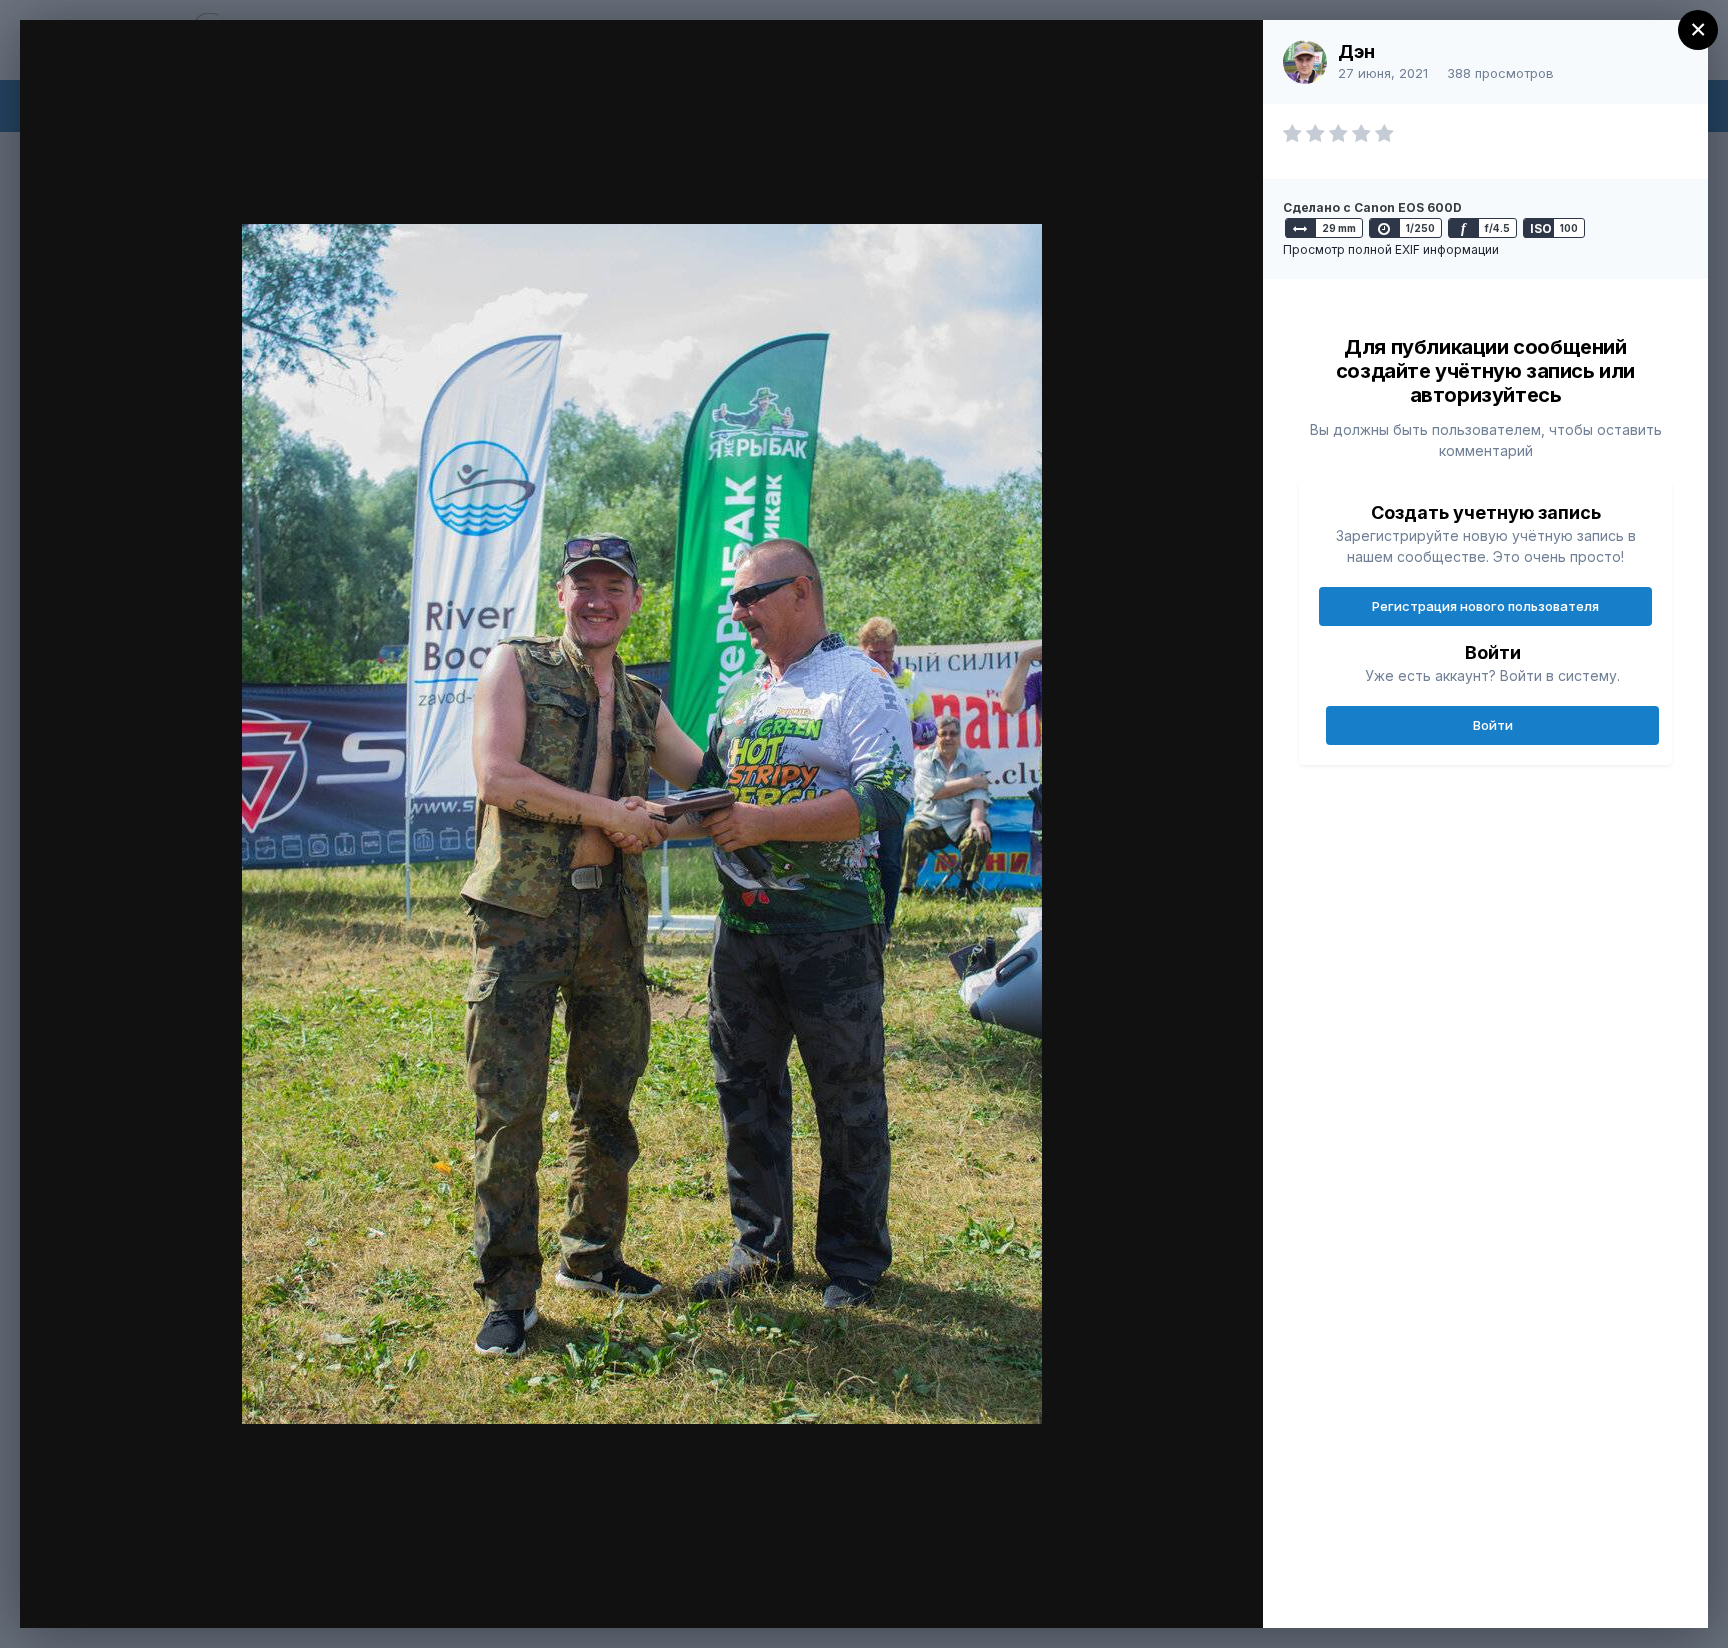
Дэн (1356, 51)
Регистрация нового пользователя (1485, 606)
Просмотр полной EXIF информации (1391, 249)
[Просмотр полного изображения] (1228, 56)
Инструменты (1175, 1592)
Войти (1493, 725)
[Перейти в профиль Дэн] (1305, 62)
